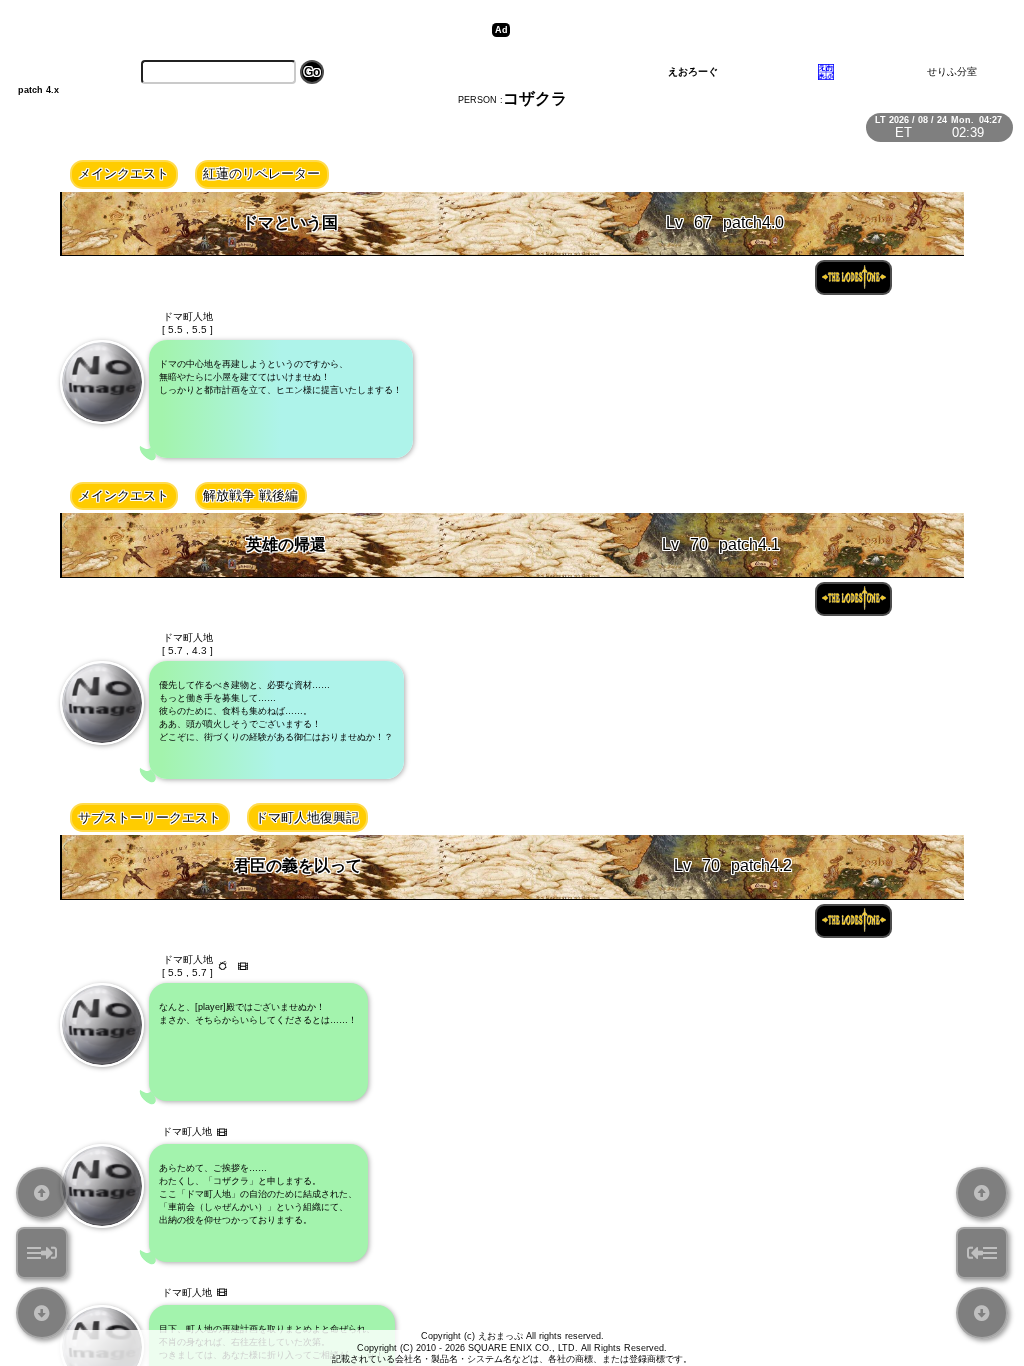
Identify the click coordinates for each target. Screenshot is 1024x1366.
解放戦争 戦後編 (250, 495)
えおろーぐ (693, 71)
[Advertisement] (744, 30)
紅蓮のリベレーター (261, 173)
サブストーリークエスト (149, 817)
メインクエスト (123, 173)
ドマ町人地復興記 (307, 817)
